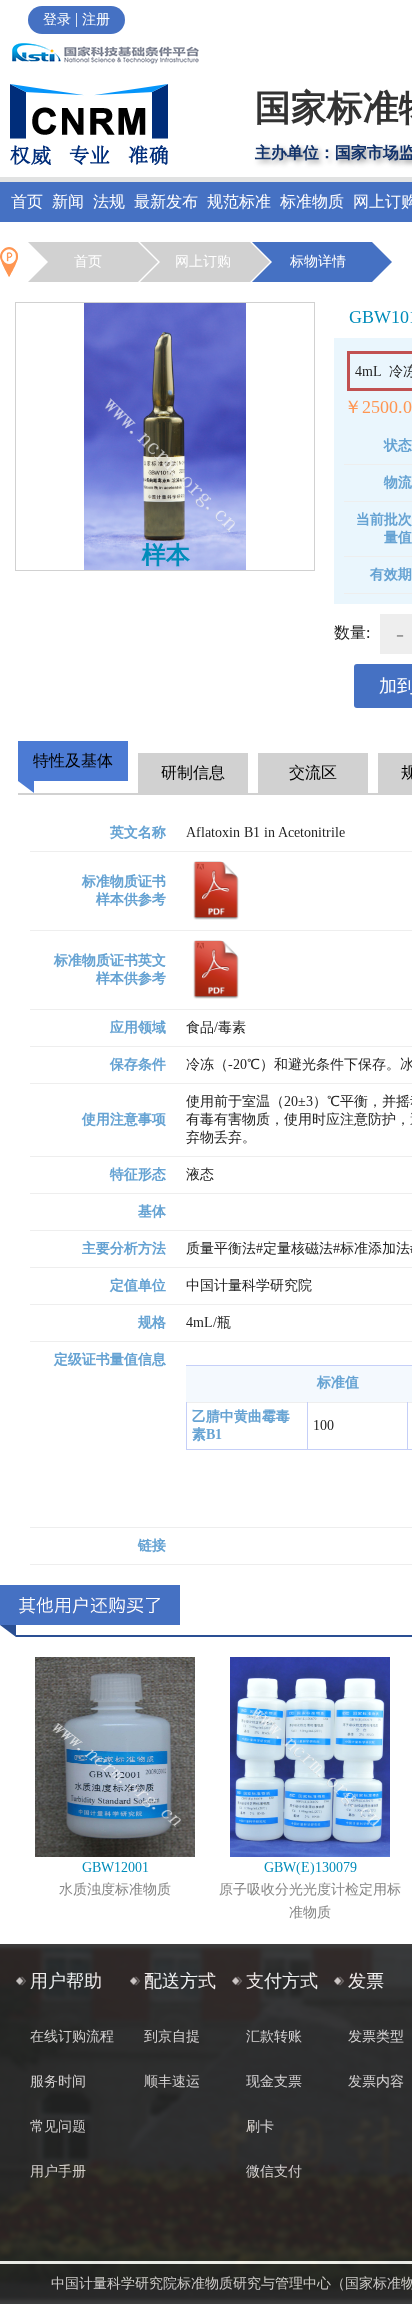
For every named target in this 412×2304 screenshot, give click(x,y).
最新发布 (166, 201)
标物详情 (318, 261)
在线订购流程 (72, 2036)
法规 (109, 201)
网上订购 (203, 261)
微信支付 (274, 2171)
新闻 (68, 201)
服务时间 (58, 2081)
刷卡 (260, 2126)
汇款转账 (274, 2036)
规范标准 (239, 201)
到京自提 (172, 2036)
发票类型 (376, 2036)
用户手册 (58, 2171)
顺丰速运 (172, 2081)
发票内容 (376, 2081)
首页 (27, 201)
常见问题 (58, 2126)
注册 (96, 19)
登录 (57, 19)
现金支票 (274, 2081)
